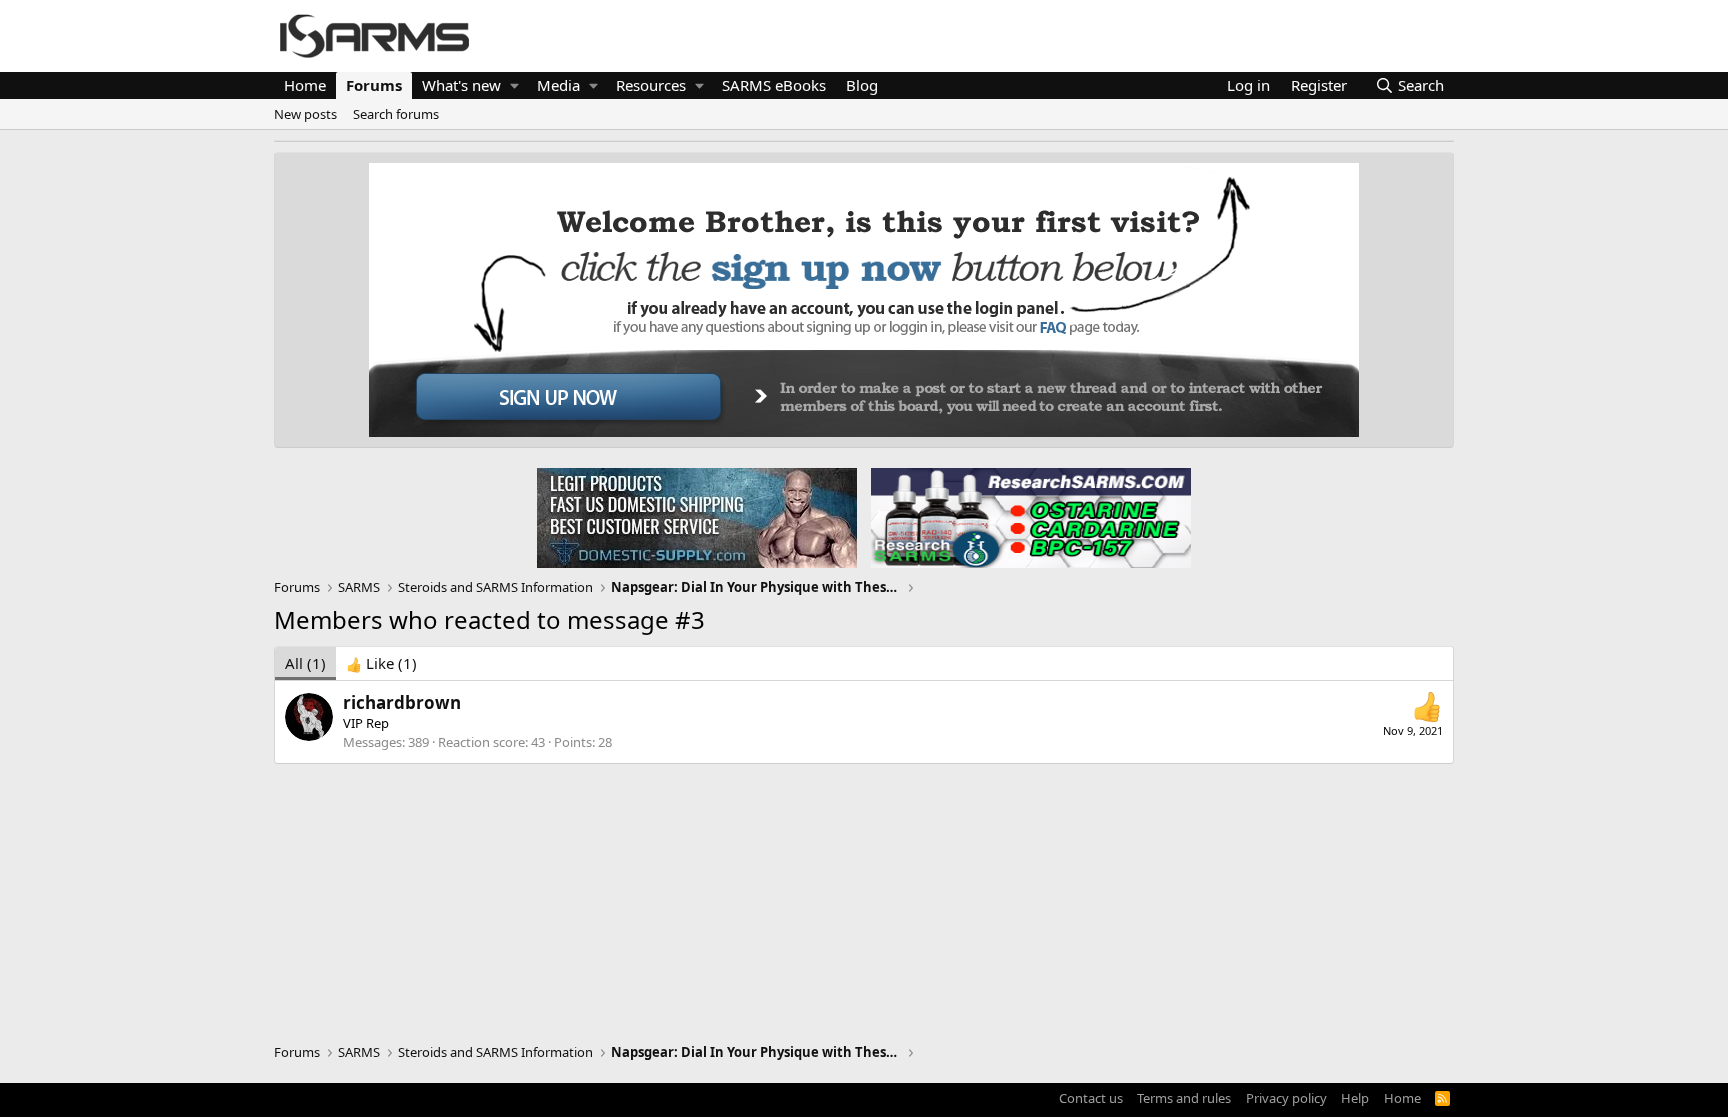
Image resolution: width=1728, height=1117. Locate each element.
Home (305, 85)
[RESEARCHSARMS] (1029, 517)
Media (558, 85)
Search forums (396, 114)
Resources (651, 85)
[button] (514, 85)
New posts (305, 114)
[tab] (381, 663)
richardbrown (402, 702)
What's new (461, 85)
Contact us (1091, 1098)
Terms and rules (1184, 1098)
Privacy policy (1286, 1098)
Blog (862, 85)
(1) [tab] (305, 663)
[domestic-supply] (697, 517)
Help (1355, 1098)
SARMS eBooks (774, 85)
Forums (374, 85)
